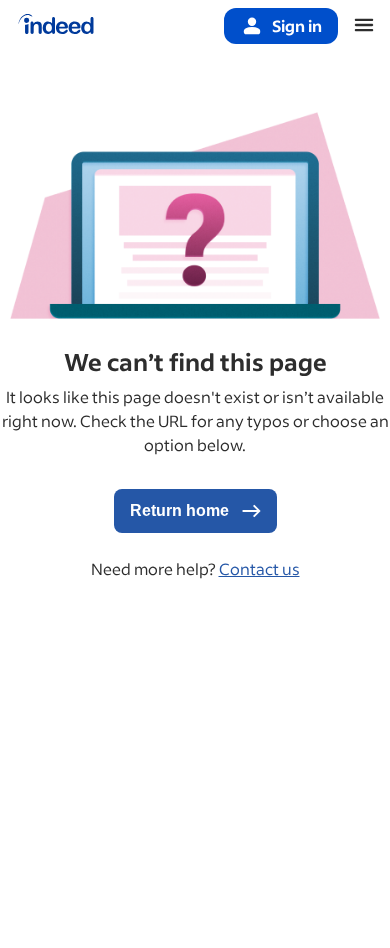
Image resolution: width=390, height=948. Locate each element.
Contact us (259, 568)
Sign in (297, 25)
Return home (181, 510)
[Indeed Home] (56, 26)
